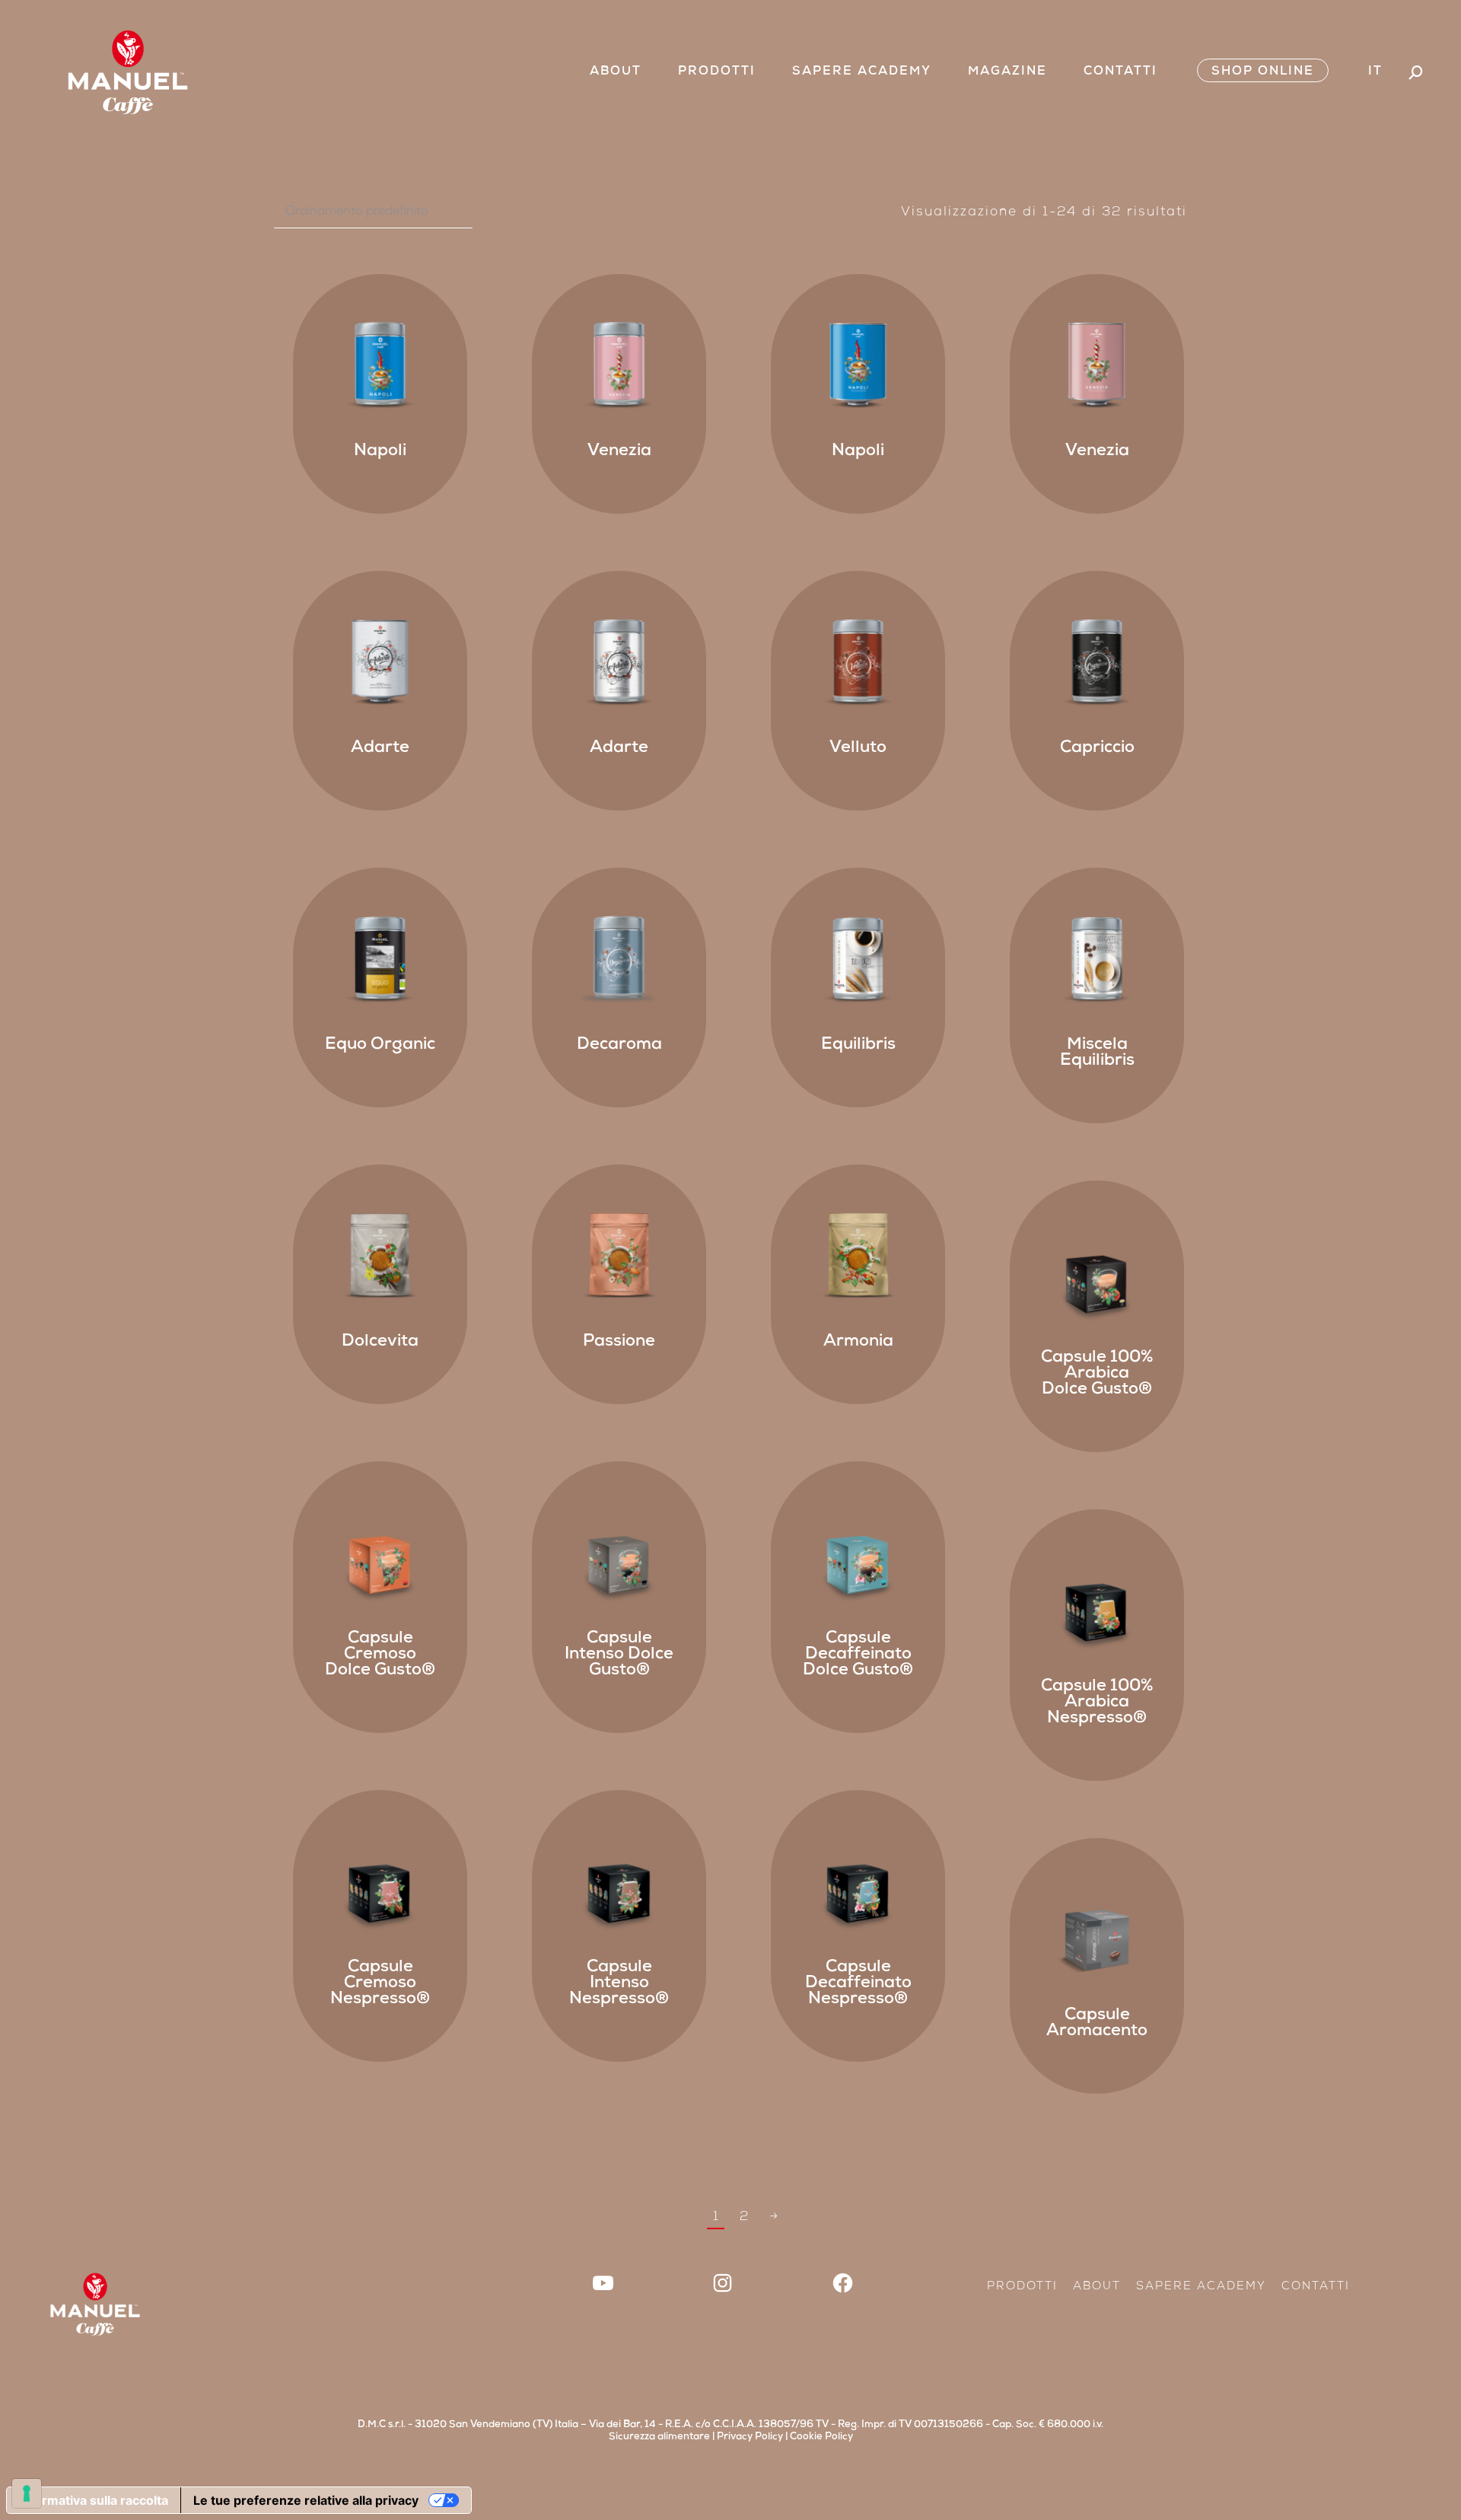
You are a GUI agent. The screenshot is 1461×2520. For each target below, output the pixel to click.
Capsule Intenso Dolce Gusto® (619, 1655)
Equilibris (858, 1046)
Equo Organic (380, 1046)
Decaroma (619, 1046)
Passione (619, 1343)
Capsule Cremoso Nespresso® (380, 1984)
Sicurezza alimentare (659, 2437)
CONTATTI (1316, 2287)
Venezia (619, 452)
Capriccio (1097, 749)
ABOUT (1097, 2287)
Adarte (380, 749)
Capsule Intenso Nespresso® (619, 1984)
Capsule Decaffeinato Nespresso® (858, 1984)
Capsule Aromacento (1097, 2024)
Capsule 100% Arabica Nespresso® (1097, 1703)
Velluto (858, 749)
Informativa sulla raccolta (94, 2500)
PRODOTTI (1022, 2287)
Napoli (380, 452)
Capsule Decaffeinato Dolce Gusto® (858, 1655)
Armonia (858, 1343)
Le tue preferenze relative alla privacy (306, 2500)
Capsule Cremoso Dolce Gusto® (380, 1655)
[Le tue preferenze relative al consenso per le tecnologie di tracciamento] (27, 2493)
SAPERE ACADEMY (1201, 2287)
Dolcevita (380, 1343)
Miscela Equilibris (1097, 1054)
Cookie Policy (821, 2437)
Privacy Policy (750, 2437)
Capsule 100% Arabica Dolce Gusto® (1097, 1375)
